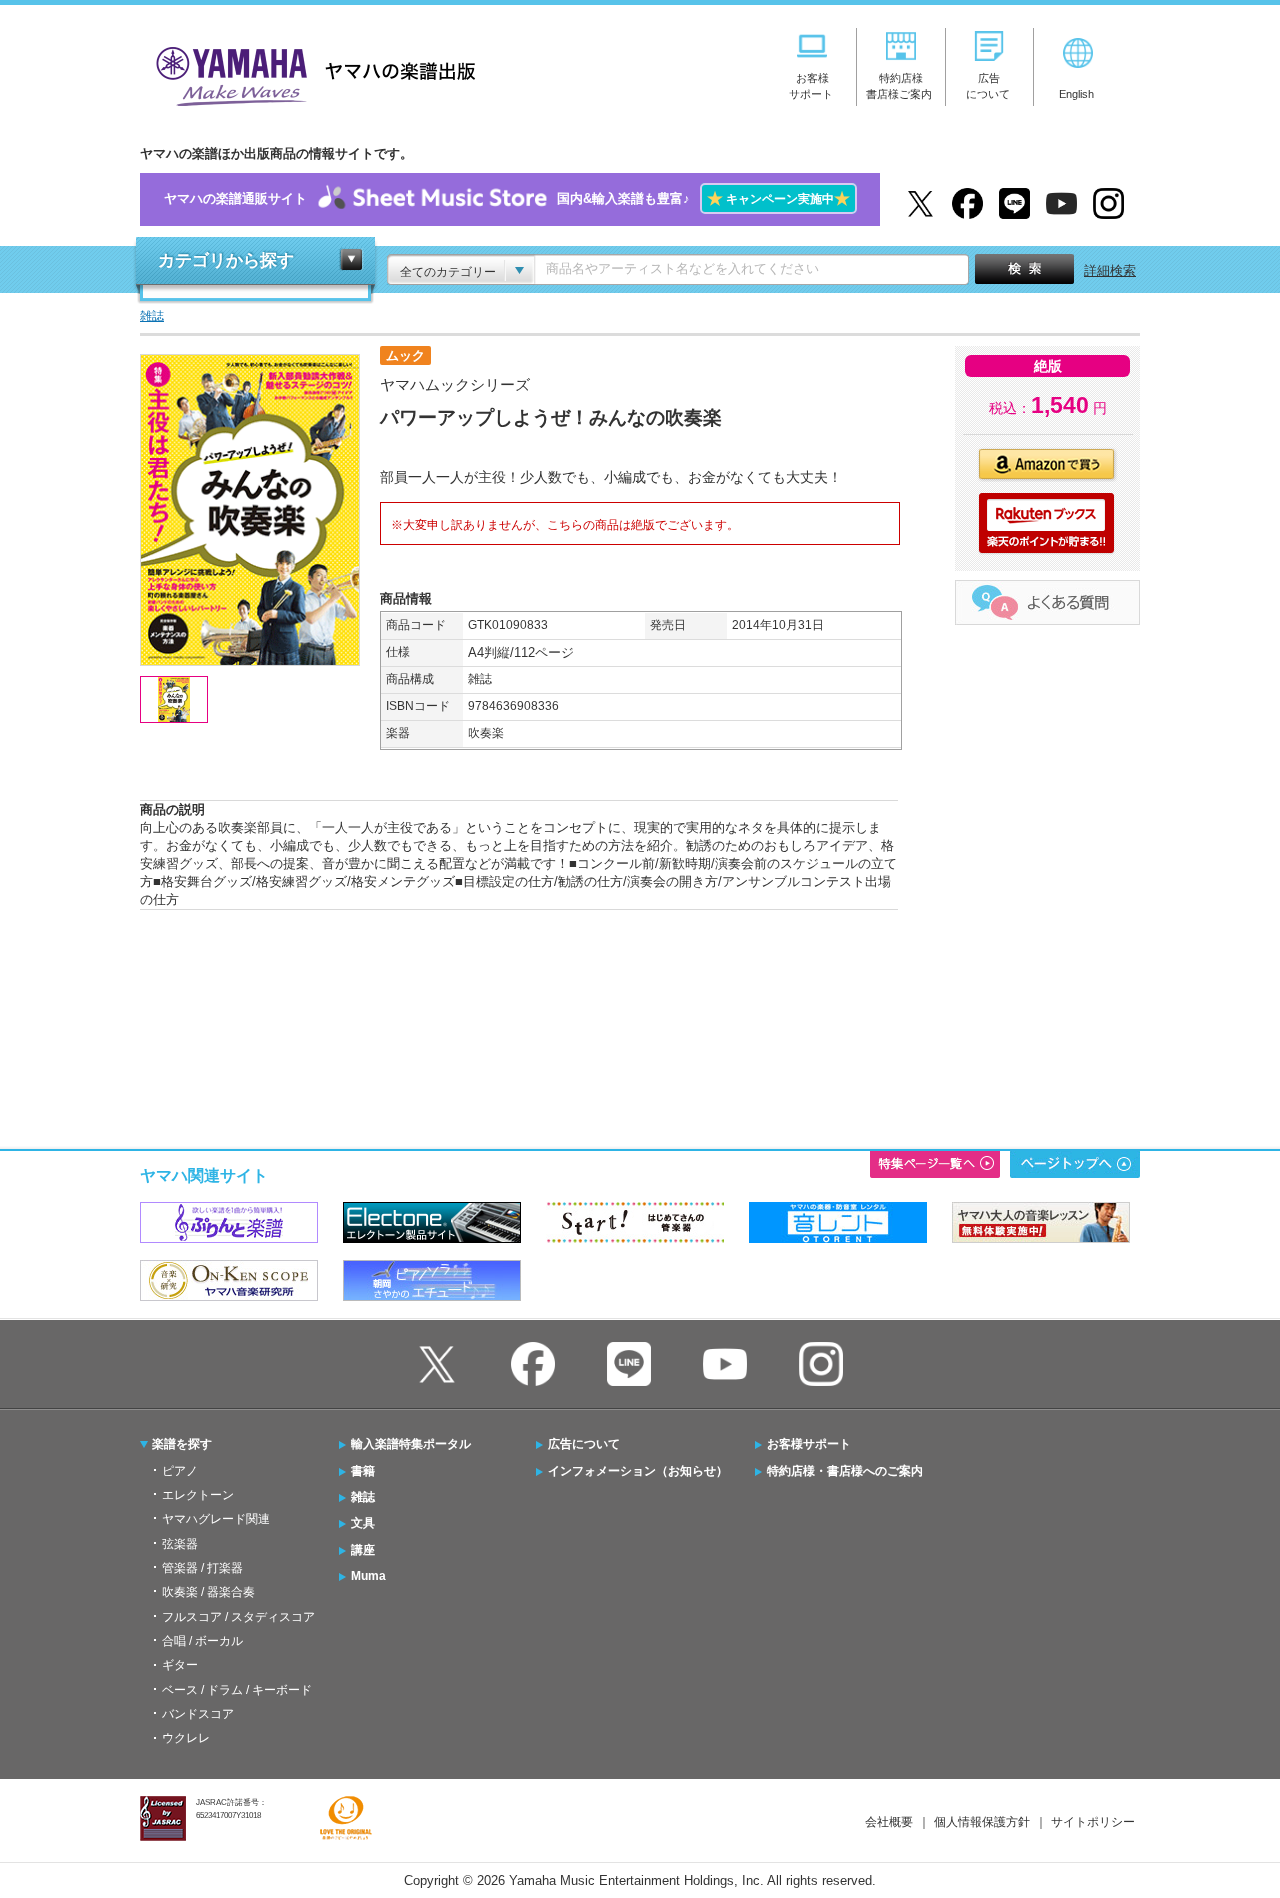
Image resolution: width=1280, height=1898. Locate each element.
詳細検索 (1110, 270)
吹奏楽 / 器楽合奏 (208, 1592)
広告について (584, 1444)
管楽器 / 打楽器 (202, 1568)
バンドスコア (198, 1714)
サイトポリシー (1093, 1822)
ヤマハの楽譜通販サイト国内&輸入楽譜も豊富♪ (507, 198)
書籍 (363, 1471)
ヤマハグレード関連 (216, 1519)
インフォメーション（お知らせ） (638, 1471)
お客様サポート (809, 1444)
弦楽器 (180, 1544)
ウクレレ (186, 1738)
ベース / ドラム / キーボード (237, 1690)
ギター (180, 1665)
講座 (363, 1550)
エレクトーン (198, 1495)
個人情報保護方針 (982, 1822)
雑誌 (363, 1497)
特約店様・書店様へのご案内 (845, 1471)
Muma (368, 1576)
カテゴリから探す (226, 260)
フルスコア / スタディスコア (238, 1617)
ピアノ (180, 1471)
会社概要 (889, 1822)
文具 (363, 1523)
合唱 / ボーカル (202, 1641)
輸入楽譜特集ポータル (411, 1444)
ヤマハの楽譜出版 (310, 73)
